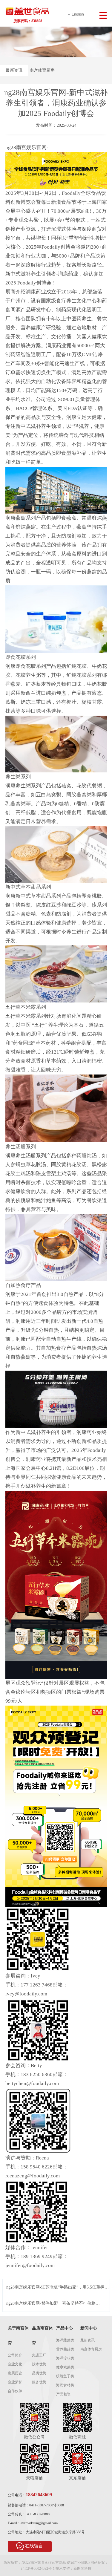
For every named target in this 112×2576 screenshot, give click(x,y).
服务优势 (39, 2382)
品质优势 (39, 2373)
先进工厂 (39, 2355)
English (78, 14)
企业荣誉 (15, 2382)
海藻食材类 (65, 2385)
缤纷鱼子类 (65, 2376)
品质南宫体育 (42, 2336)
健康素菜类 (65, 2367)
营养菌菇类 (65, 2349)
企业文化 (15, 2364)
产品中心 (65, 2328)
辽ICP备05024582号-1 (38, 2569)
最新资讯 (14, 70)
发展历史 (15, 2373)
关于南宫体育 (18, 2336)
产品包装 (63, 2394)
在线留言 (34, 2546)
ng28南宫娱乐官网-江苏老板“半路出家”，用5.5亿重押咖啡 (57, 2288)
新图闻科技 (82, 2569)
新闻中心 (89, 2328)
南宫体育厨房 (42, 70)
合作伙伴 (15, 2391)
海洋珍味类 (65, 2358)
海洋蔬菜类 (65, 2340)
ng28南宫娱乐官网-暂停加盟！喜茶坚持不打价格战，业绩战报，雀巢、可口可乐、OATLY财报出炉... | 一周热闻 (55, 2304)
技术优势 (39, 2364)
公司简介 (15, 2355)
